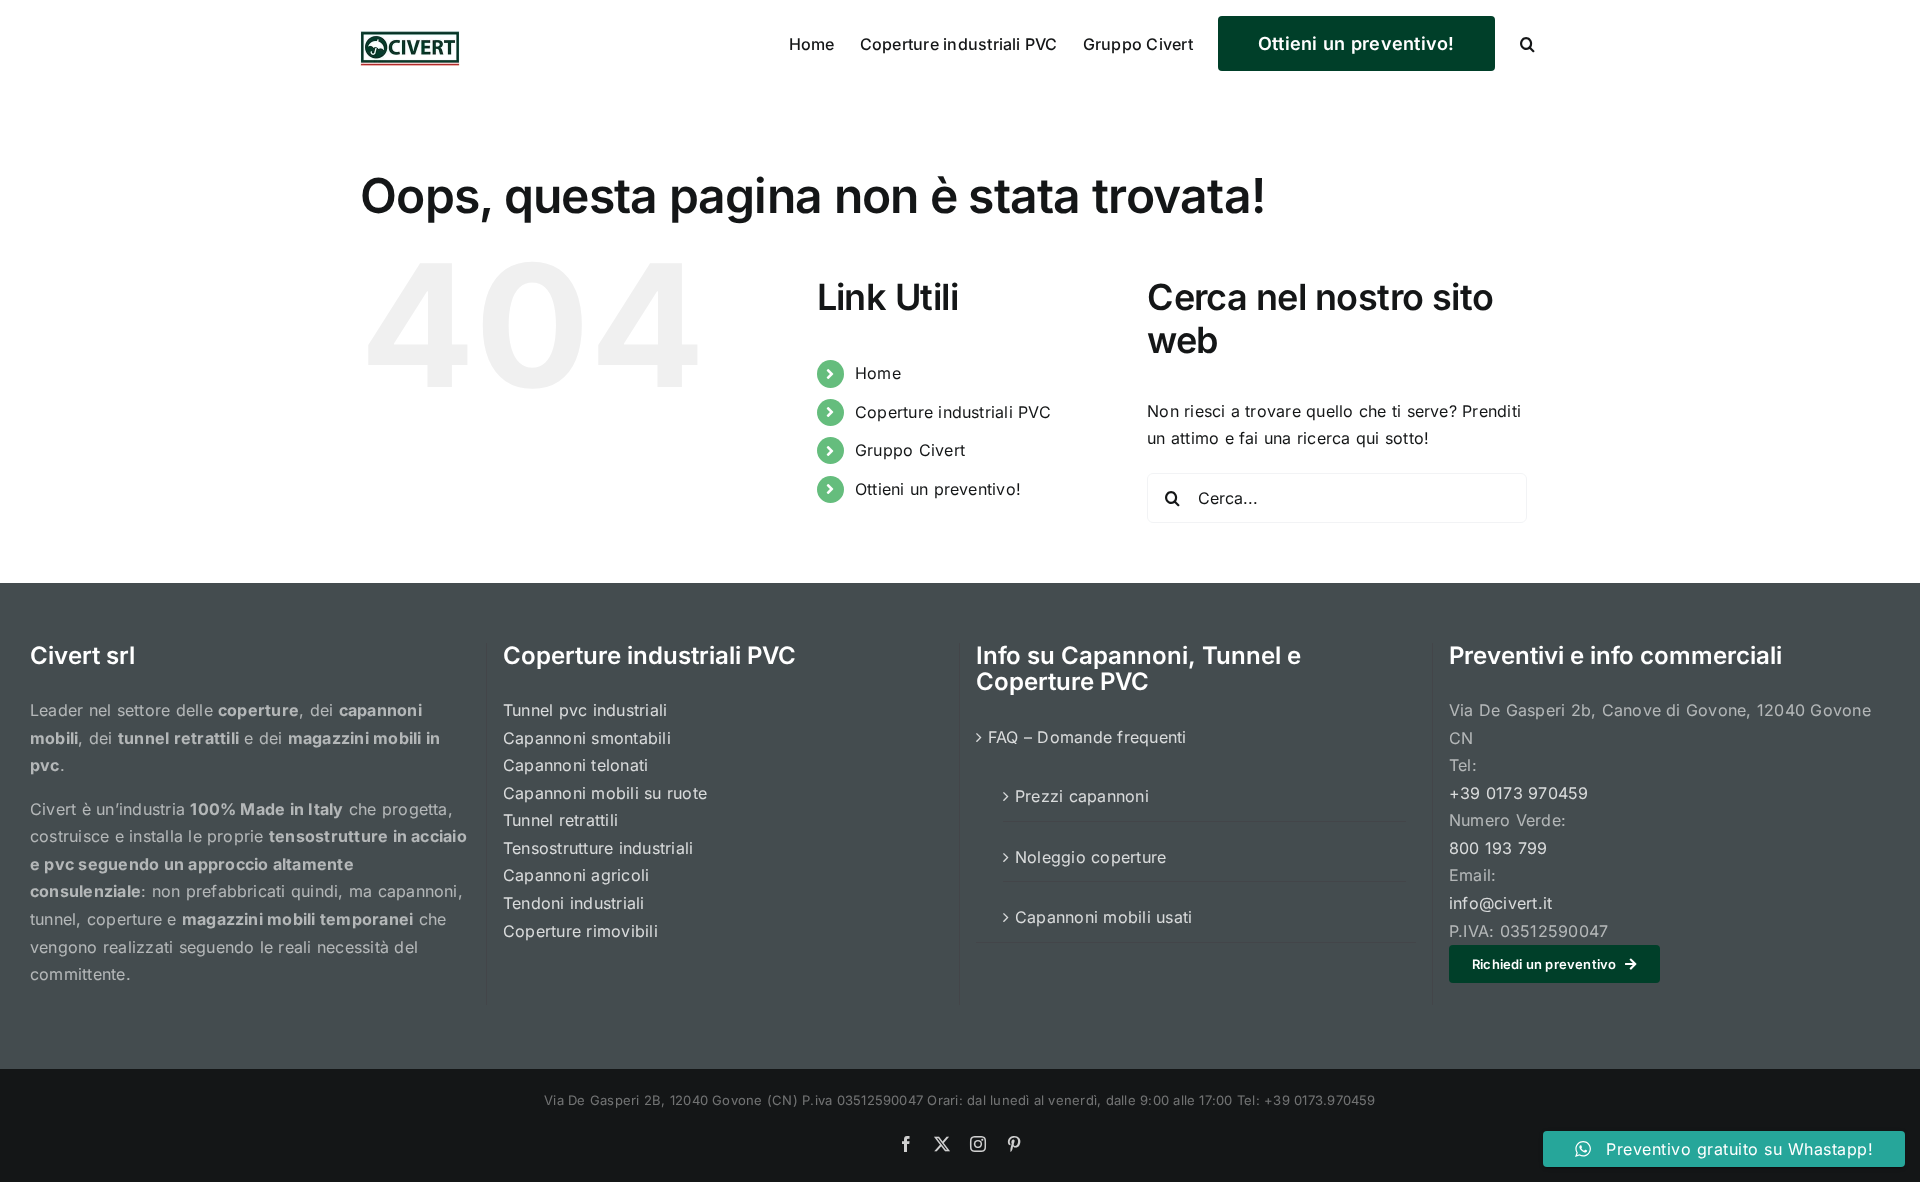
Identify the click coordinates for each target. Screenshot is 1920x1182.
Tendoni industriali (574, 903)
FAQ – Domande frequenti (1087, 737)
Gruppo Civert (910, 450)
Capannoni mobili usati (1103, 917)
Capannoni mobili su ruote (605, 793)
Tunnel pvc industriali (585, 710)
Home (878, 373)
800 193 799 (1498, 848)
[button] (1527, 42)
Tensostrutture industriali (598, 848)
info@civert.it (1500, 903)
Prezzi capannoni (1082, 796)
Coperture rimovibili (580, 931)
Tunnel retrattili (560, 820)
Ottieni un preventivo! (938, 489)
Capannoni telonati (575, 765)
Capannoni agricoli (576, 875)
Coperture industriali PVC (953, 412)
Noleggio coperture (1090, 857)
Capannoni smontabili (587, 738)
